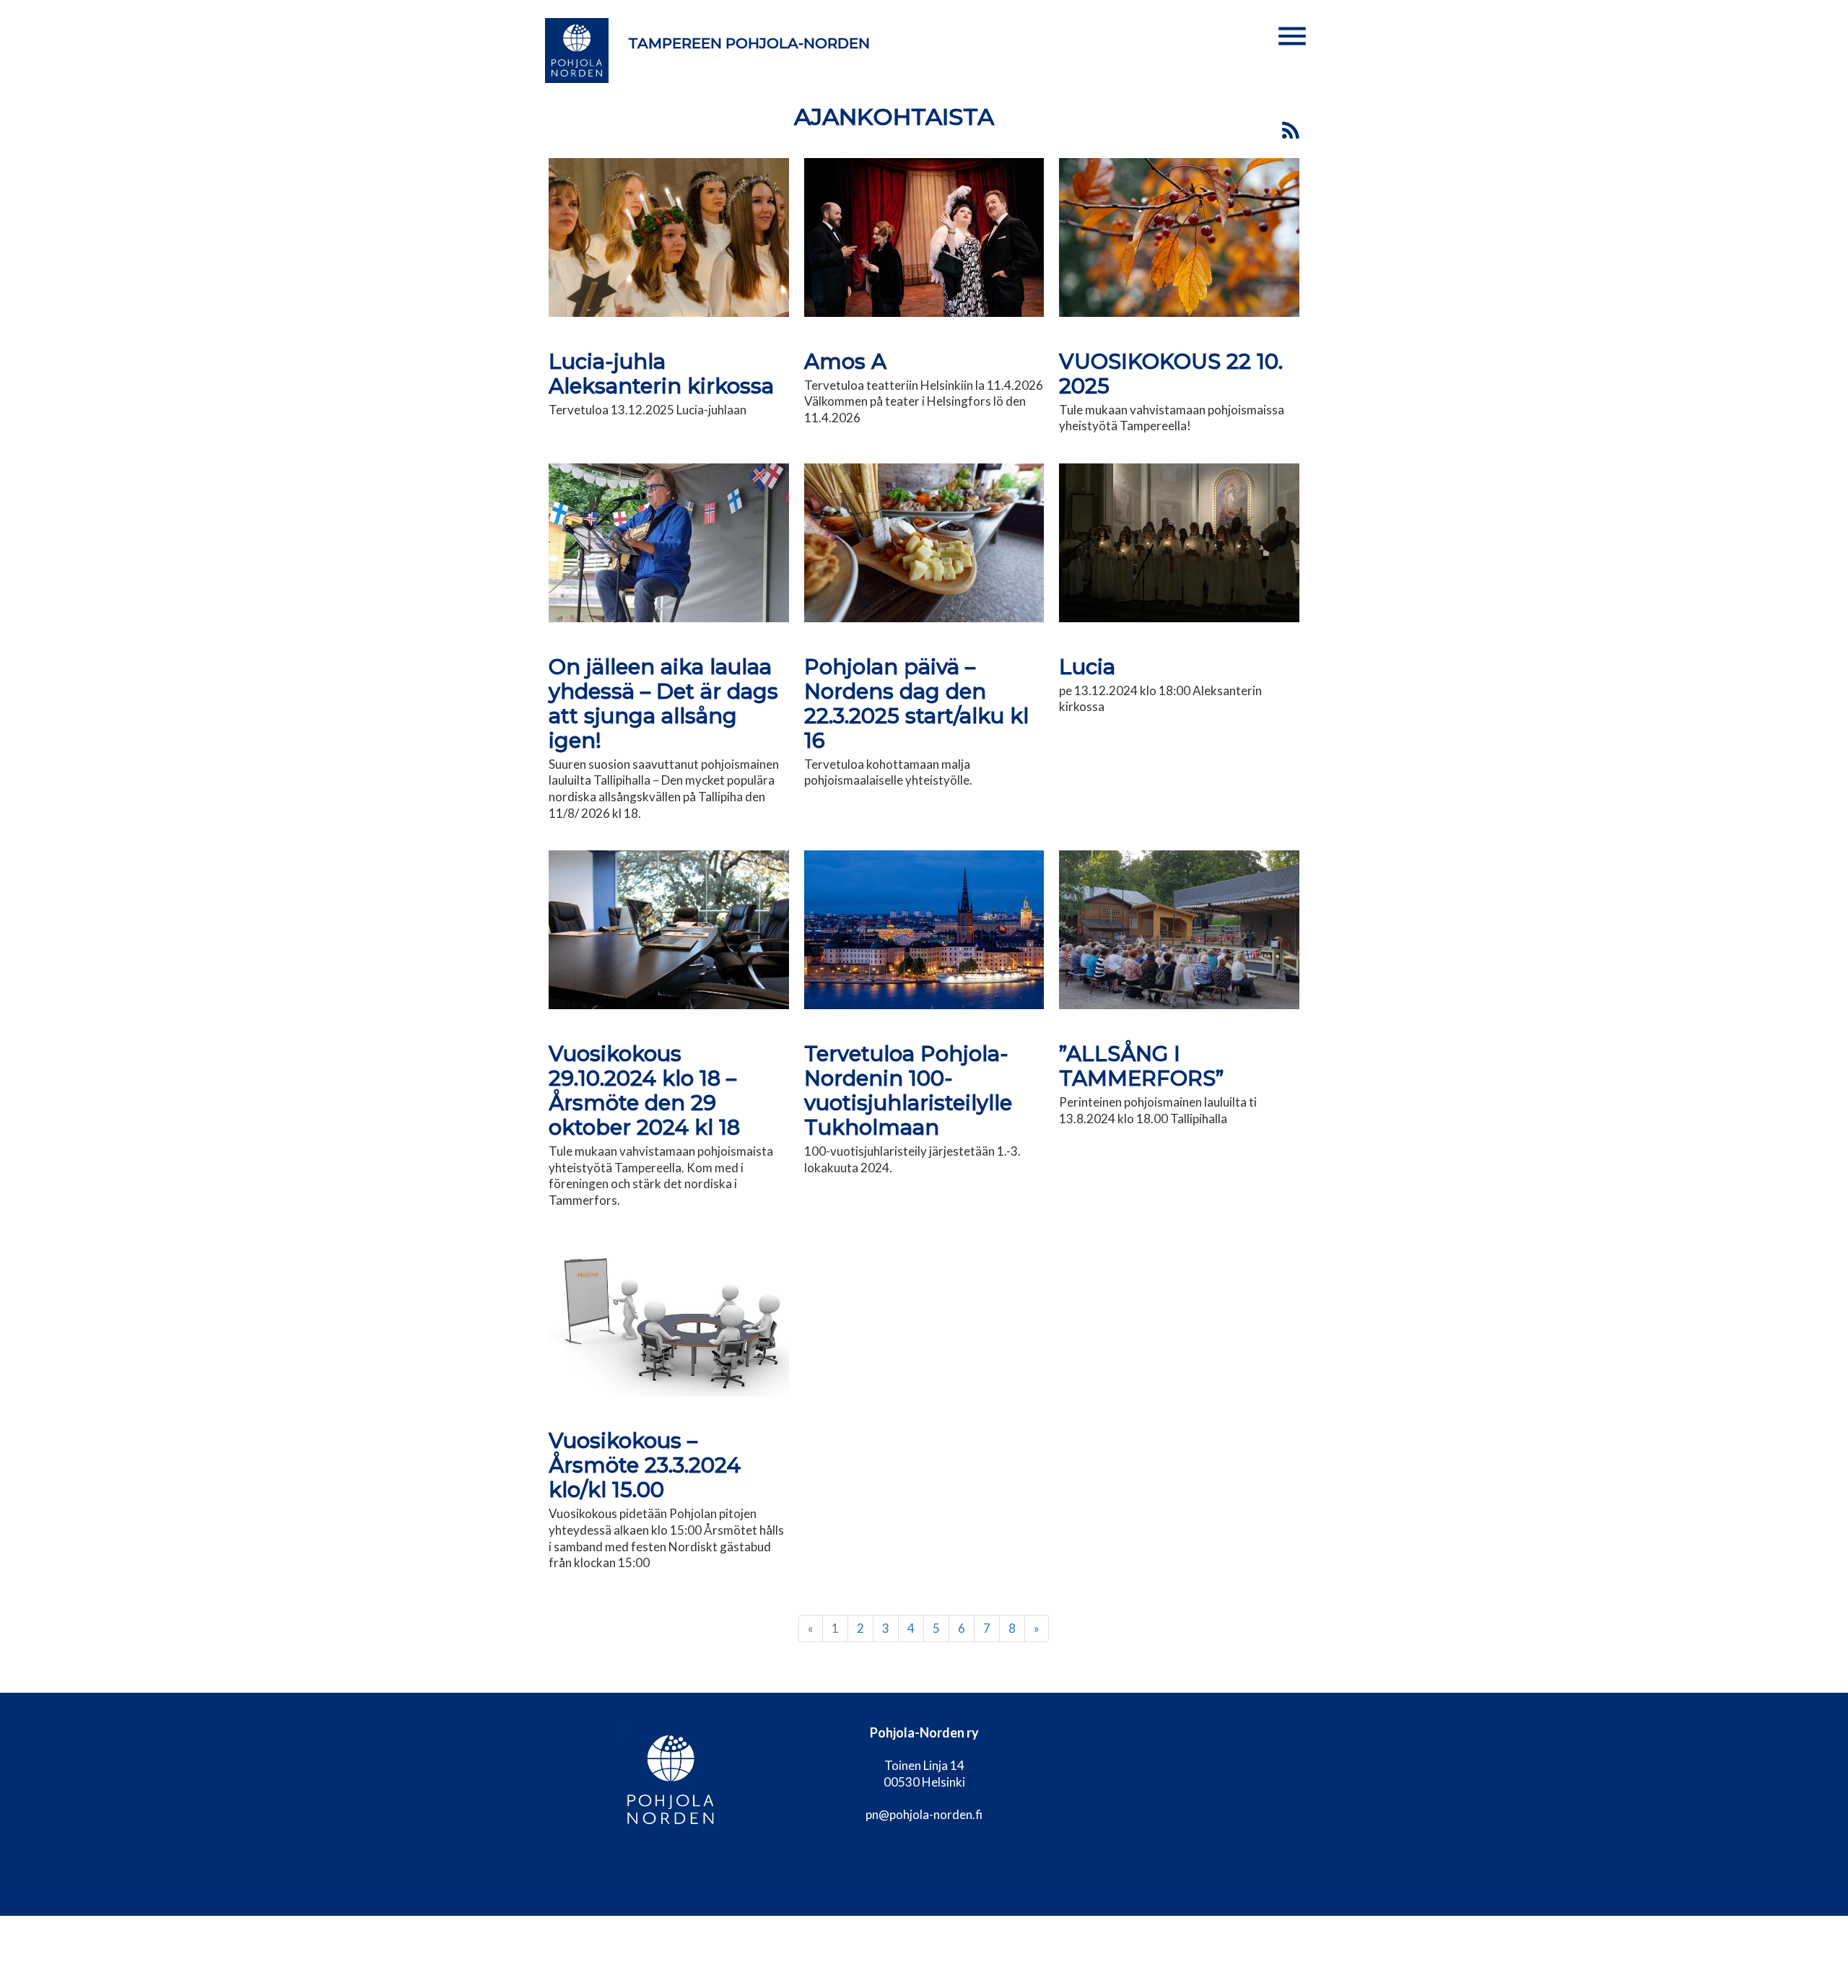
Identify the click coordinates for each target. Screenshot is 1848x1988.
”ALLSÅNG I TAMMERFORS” (1141, 1066)
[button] (1292, 36)
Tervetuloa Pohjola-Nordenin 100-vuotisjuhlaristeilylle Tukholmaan (908, 1090)
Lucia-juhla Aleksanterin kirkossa (661, 374)
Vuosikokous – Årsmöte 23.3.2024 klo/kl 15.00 (645, 1465)
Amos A (845, 361)
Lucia (1087, 667)
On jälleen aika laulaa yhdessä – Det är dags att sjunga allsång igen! (663, 703)
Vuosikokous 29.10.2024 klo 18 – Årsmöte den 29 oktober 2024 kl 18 (644, 1090)
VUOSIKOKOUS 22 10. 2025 (1171, 374)
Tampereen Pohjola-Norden (749, 43)
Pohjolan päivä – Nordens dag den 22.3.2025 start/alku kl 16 (916, 703)
